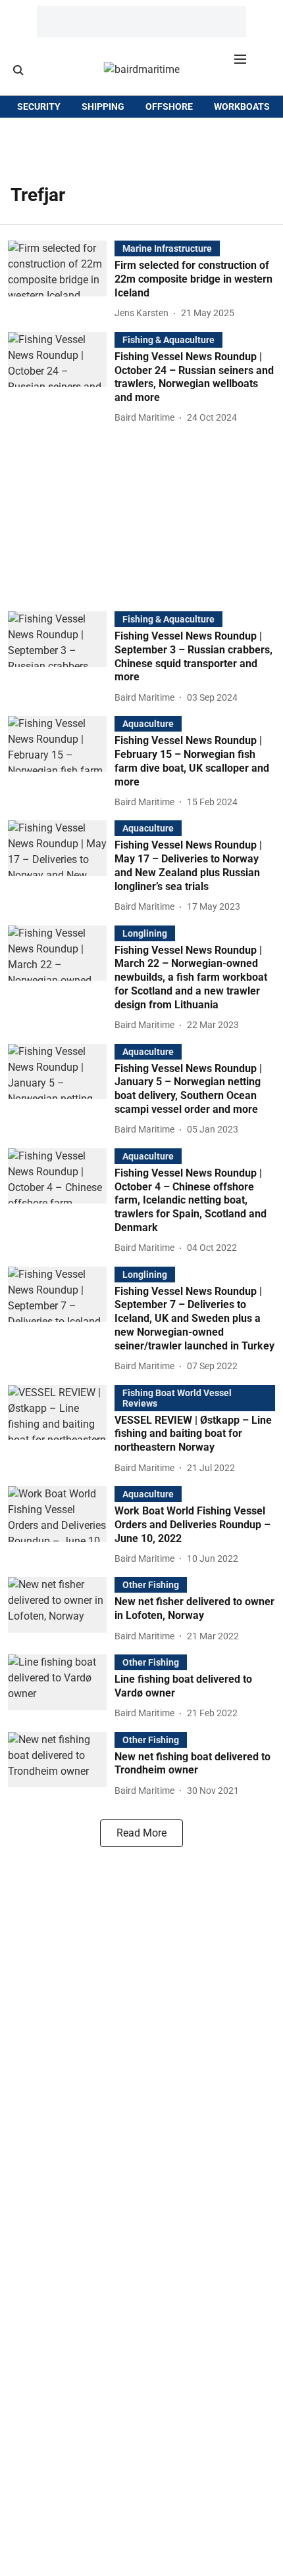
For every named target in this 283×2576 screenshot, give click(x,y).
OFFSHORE (169, 106)
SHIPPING (103, 106)
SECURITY (39, 106)
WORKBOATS (242, 106)
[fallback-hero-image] (61, 281)
